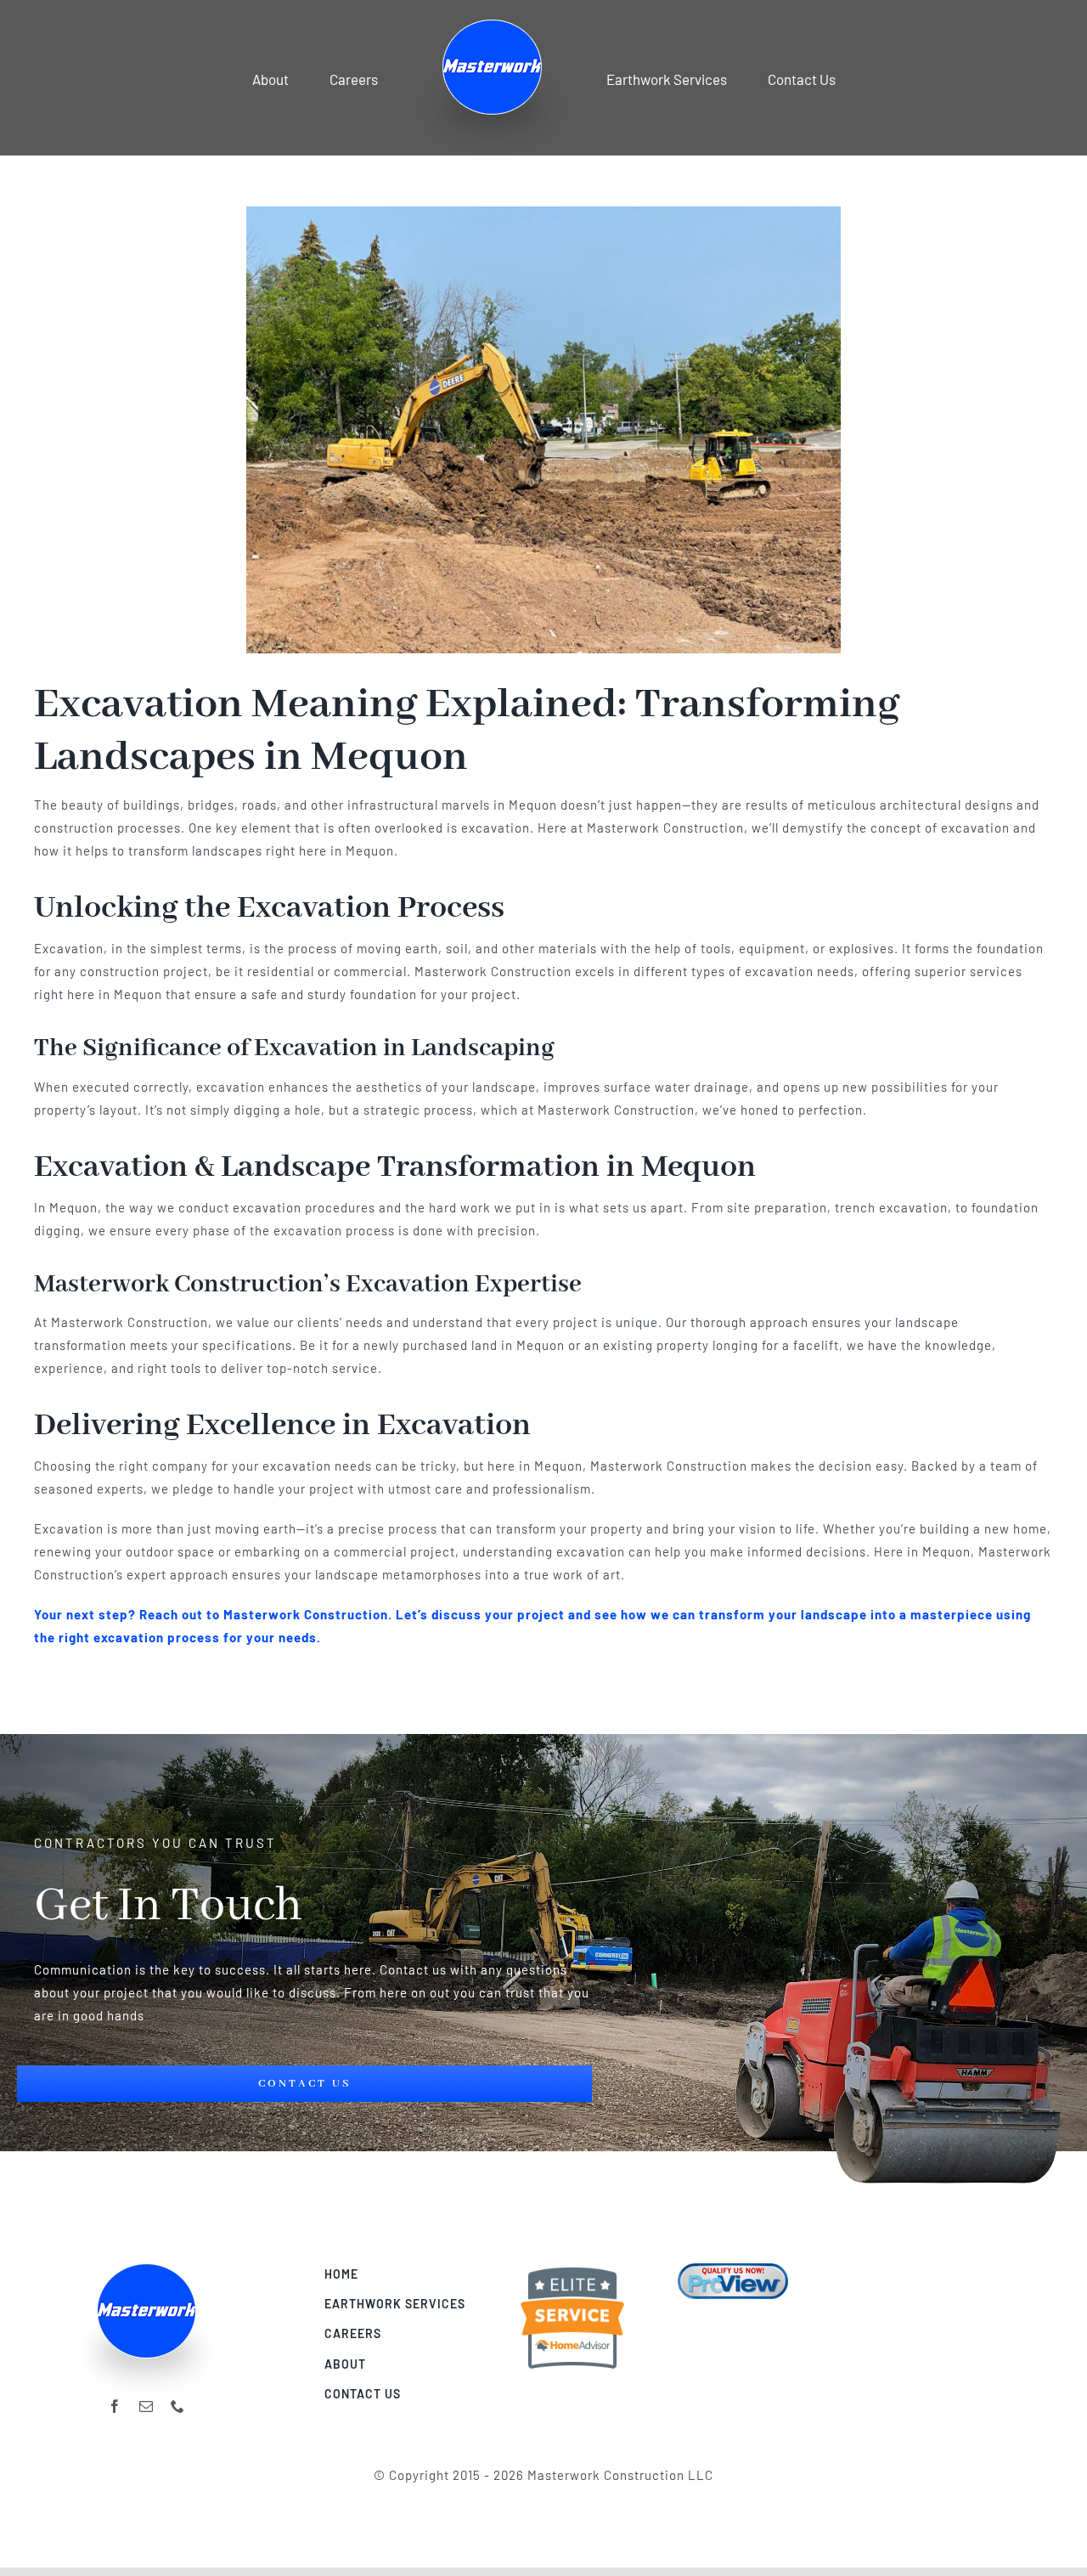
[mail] (146, 2406)
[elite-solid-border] (572, 2269)
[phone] (178, 2406)
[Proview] (733, 2269)
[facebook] (115, 2406)
